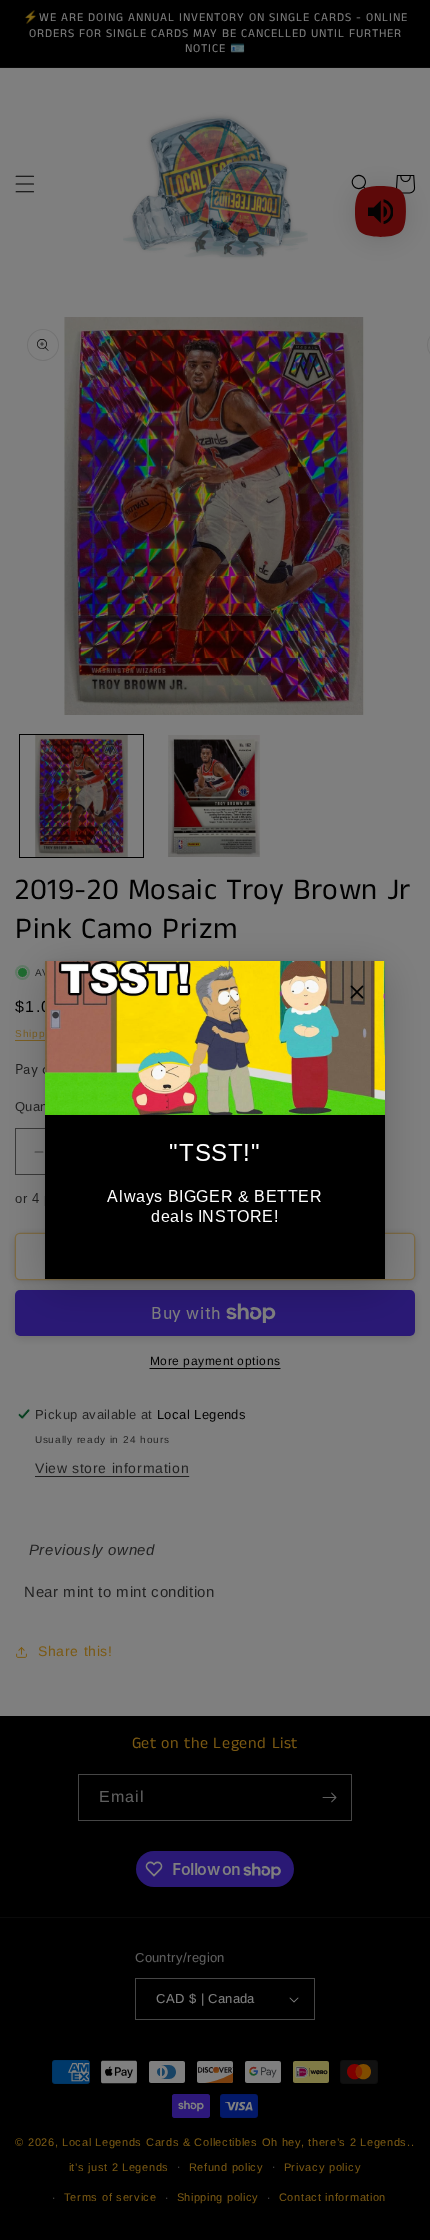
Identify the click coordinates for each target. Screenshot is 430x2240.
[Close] (357, 994)
